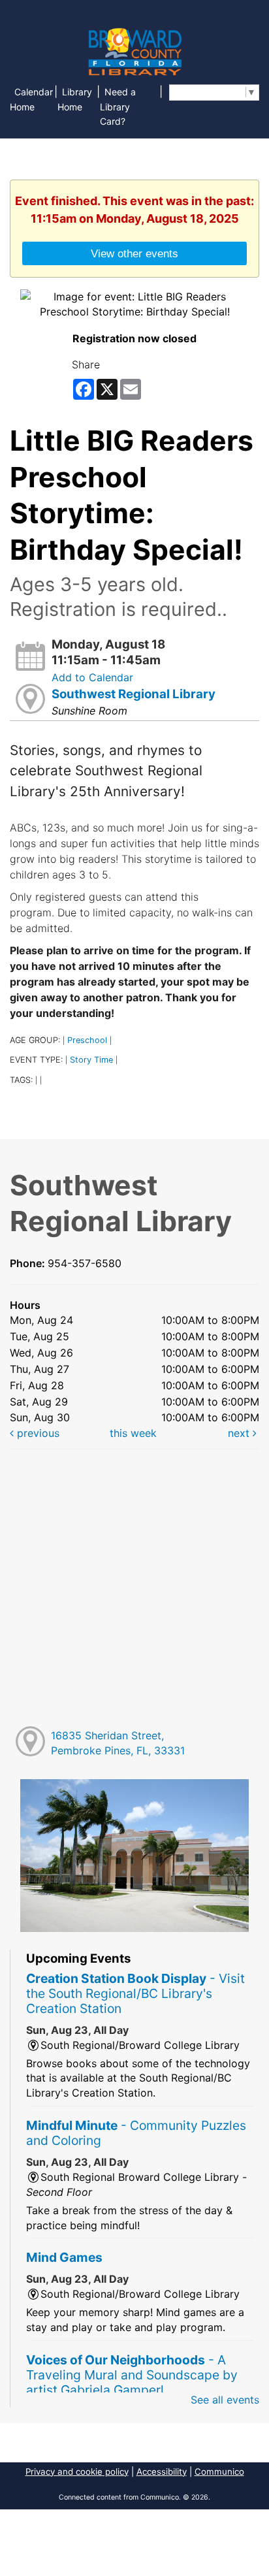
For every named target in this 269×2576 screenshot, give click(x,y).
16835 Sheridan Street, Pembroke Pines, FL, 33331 (118, 1743)
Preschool (87, 1040)
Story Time (91, 1060)
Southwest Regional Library (134, 694)
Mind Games (64, 2257)
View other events (134, 253)
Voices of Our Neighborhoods (132, 2375)
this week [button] (133, 1433)
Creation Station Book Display (135, 1993)
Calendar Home (31, 99)
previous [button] (37, 1433)
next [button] (240, 1433)
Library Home (75, 99)
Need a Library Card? (118, 107)
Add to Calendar (92, 677)
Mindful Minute (136, 2133)
